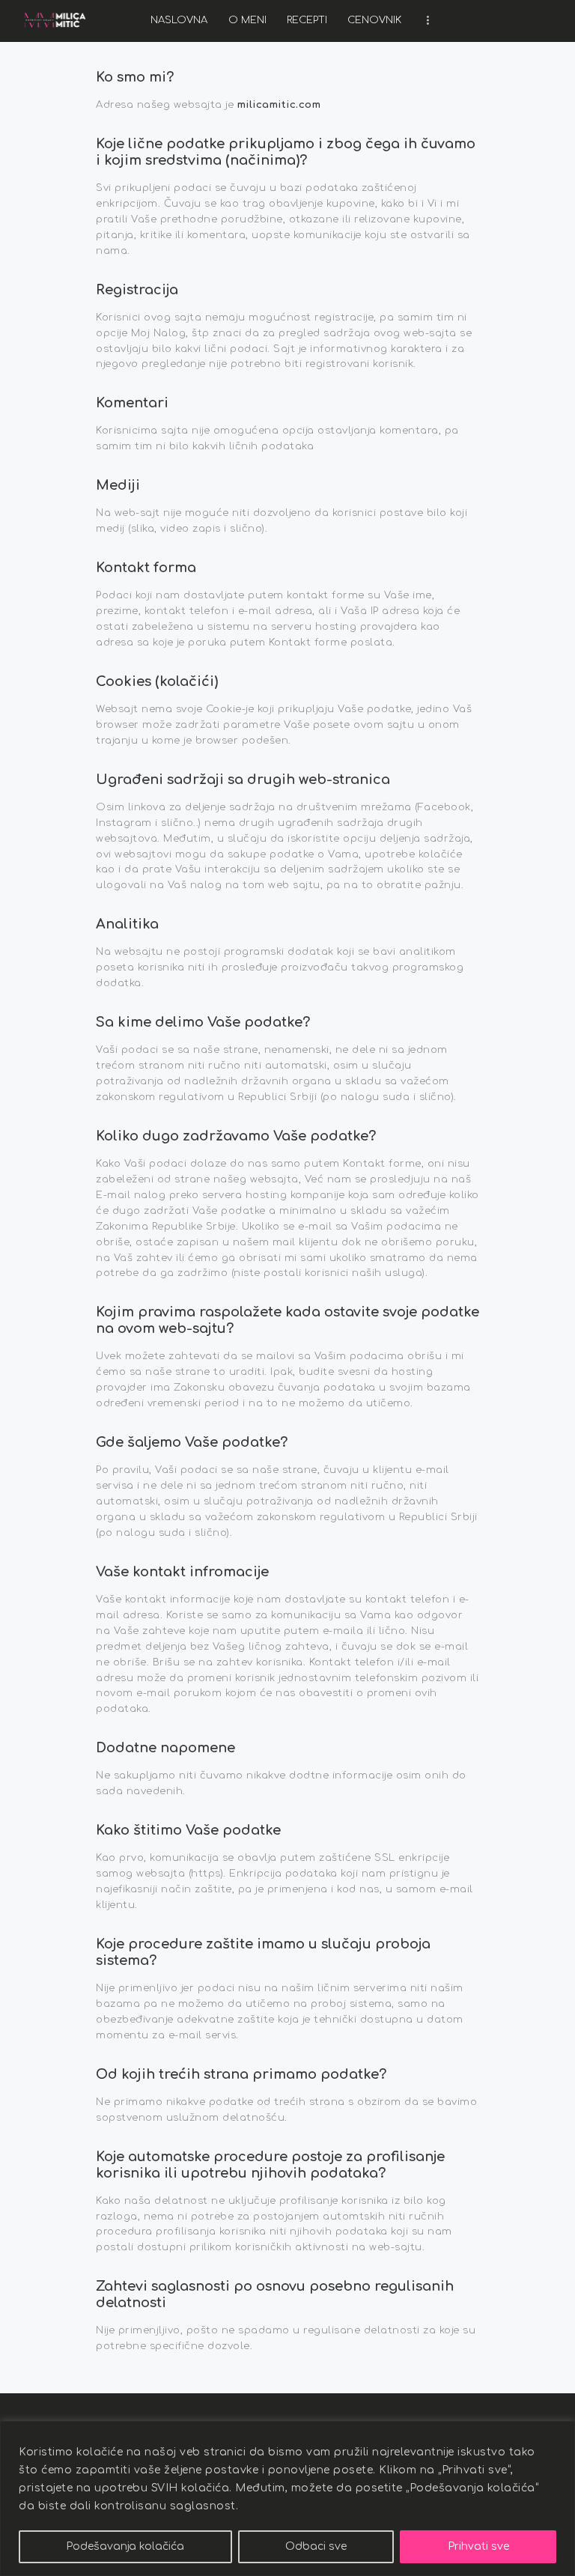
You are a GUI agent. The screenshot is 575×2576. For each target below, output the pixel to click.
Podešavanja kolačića (125, 2546)
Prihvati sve (478, 2546)
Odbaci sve (316, 2546)
